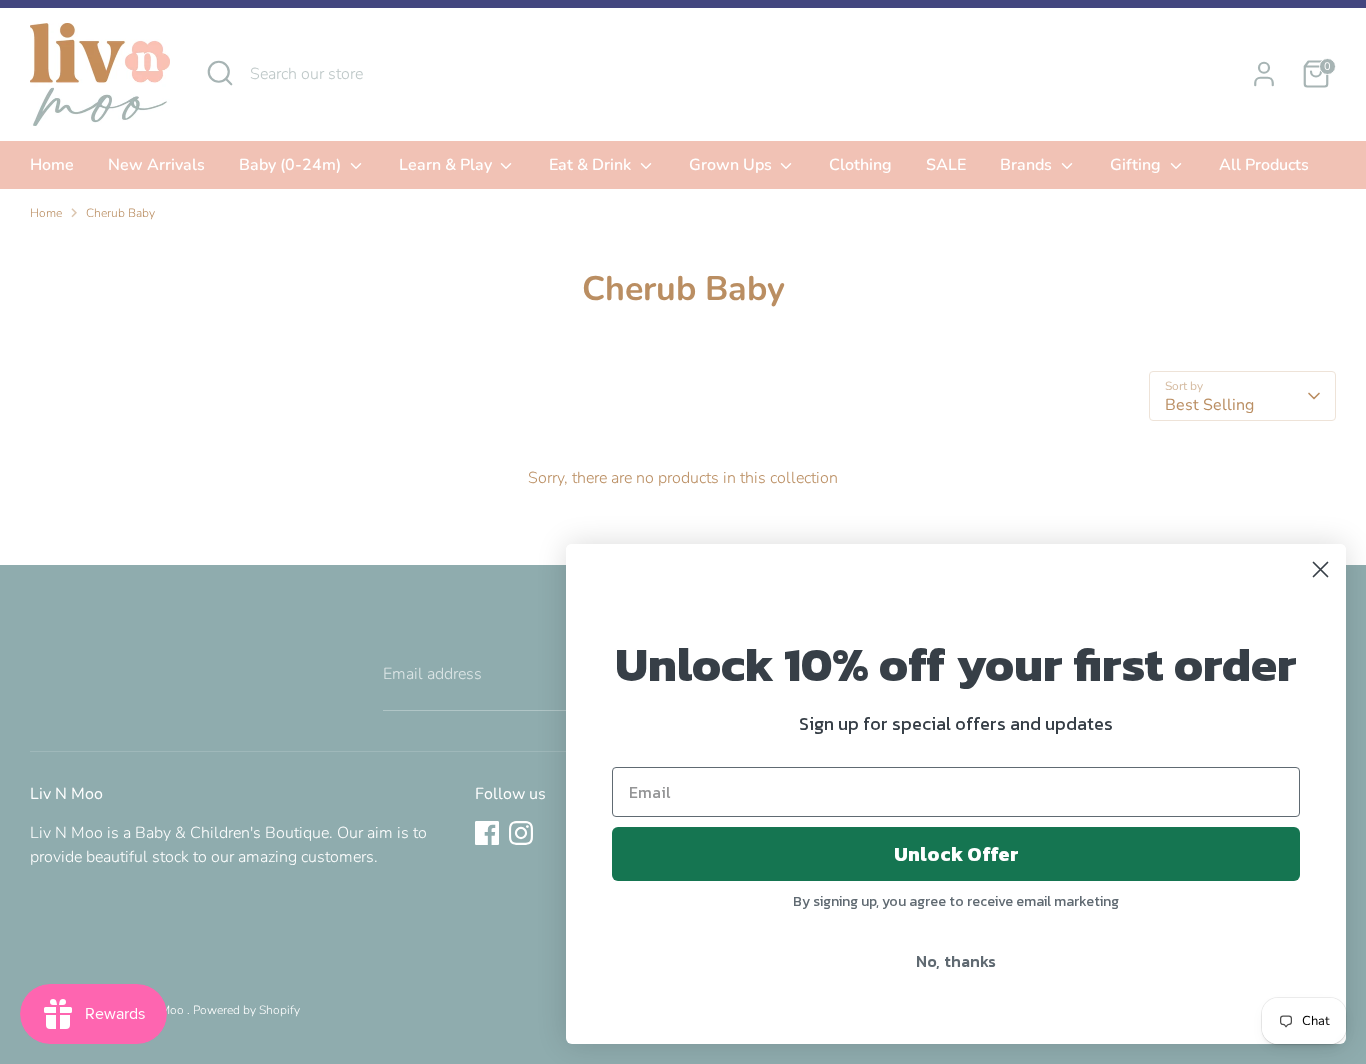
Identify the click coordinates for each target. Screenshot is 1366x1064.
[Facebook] (487, 833)
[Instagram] (521, 833)
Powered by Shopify (246, 1010)
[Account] (1264, 74)
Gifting (1137, 165)
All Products (1264, 165)
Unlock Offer (956, 854)
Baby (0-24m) (292, 165)
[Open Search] (220, 73)
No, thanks (956, 961)
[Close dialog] (1320, 569)
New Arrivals (156, 165)
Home (52, 165)
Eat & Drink (592, 165)
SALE (946, 165)
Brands (1028, 165)
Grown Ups (732, 165)
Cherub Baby (120, 213)
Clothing (860, 165)
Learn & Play (447, 165)
